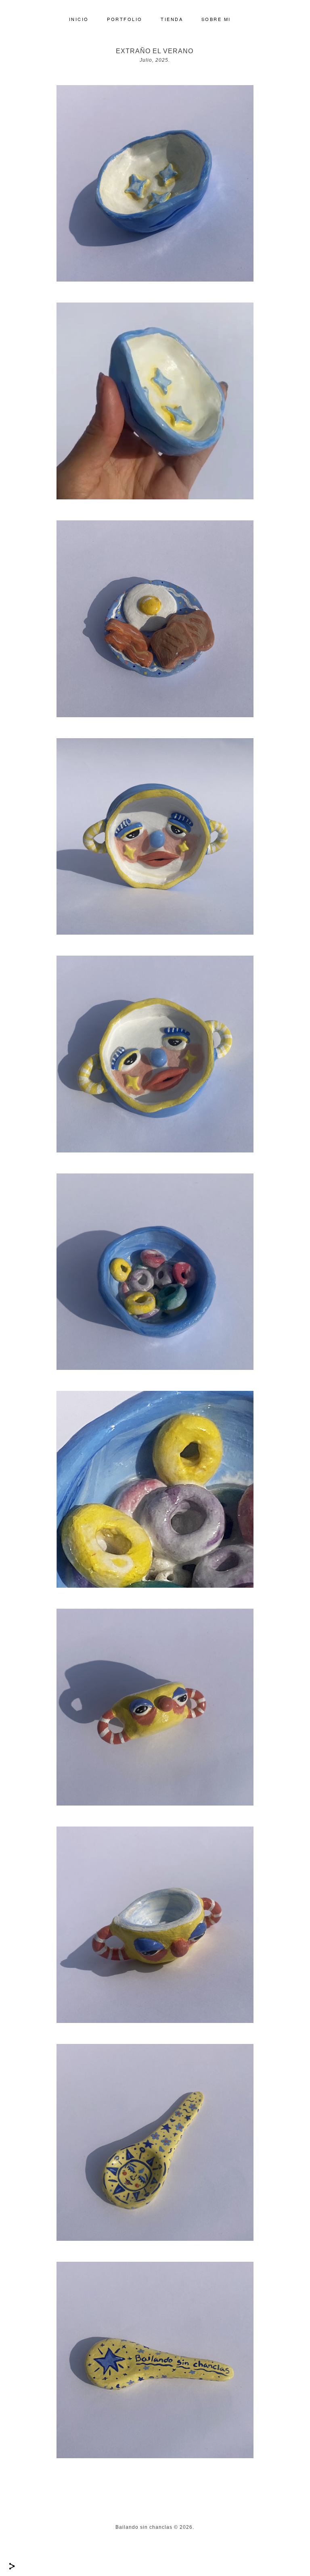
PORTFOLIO (125, 19)
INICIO (79, 19)
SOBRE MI (216, 19)
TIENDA (172, 19)
